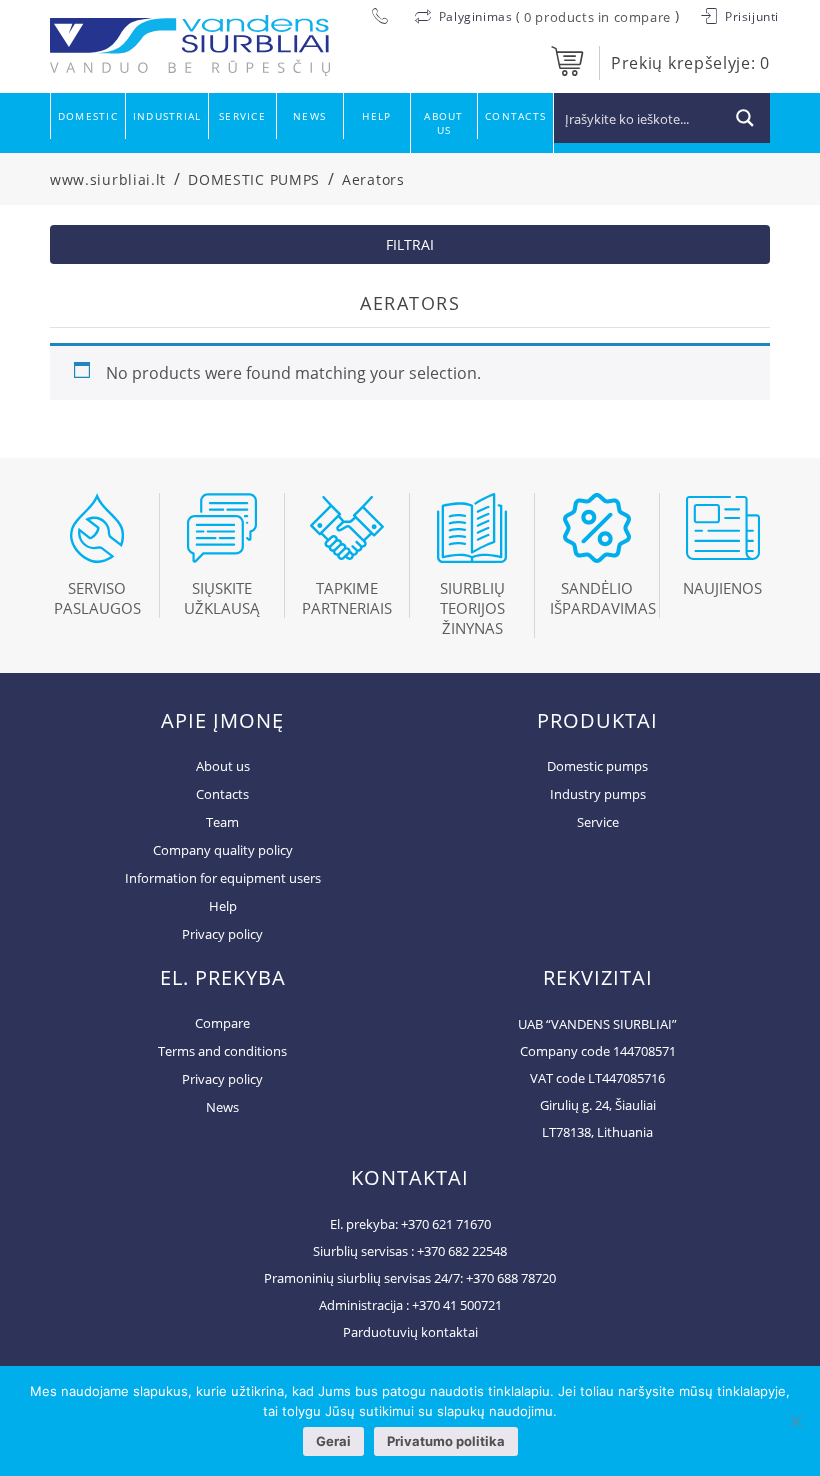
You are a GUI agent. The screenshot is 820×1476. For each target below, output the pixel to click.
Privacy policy (222, 934)
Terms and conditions (222, 1051)
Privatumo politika (446, 1441)
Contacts (515, 116)
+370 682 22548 (462, 1251)
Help (376, 116)
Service (242, 116)
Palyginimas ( (479, 16)
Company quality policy (223, 850)
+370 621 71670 (446, 1224)
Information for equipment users (223, 878)
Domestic (88, 116)
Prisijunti (750, 16)
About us (443, 123)
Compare (222, 1023)
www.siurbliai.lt (108, 179)
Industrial (167, 116)
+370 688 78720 (511, 1278)
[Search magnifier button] (745, 118)
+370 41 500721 (457, 1305)
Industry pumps (598, 794)
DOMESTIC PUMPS (254, 179)
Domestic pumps (597, 766)
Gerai (333, 1441)
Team (222, 822)
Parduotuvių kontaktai (410, 1332)
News (309, 116)
